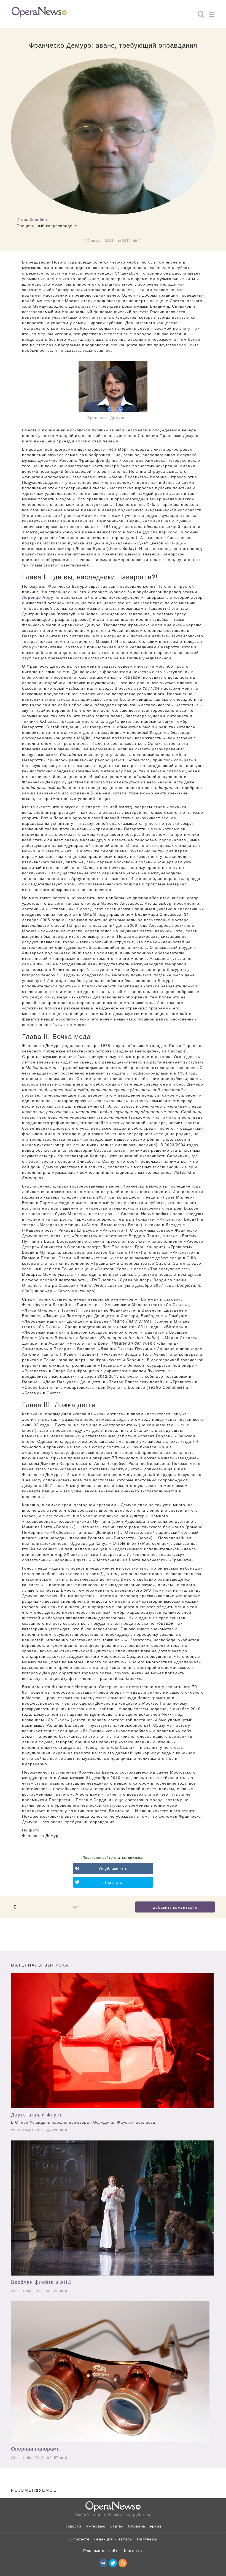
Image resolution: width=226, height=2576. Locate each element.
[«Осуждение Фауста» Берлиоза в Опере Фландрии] (112, 2041)
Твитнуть (113, 1882)
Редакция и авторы (113, 2539)
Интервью (95, 2526)
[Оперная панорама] (112, 2372)
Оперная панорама (35, 2448)
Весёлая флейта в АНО (41, 2282)
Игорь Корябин (32, 219)
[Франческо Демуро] (113, 386)
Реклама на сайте (102, 2550)
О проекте (79, 2539)
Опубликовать (113, 1868)
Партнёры (147, 2539)
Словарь (137, 2526)
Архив (155, 2526)
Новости (73, 2526)
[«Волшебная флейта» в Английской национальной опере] (112, 2208)
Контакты (133, 2550)
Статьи (117, 2526)
